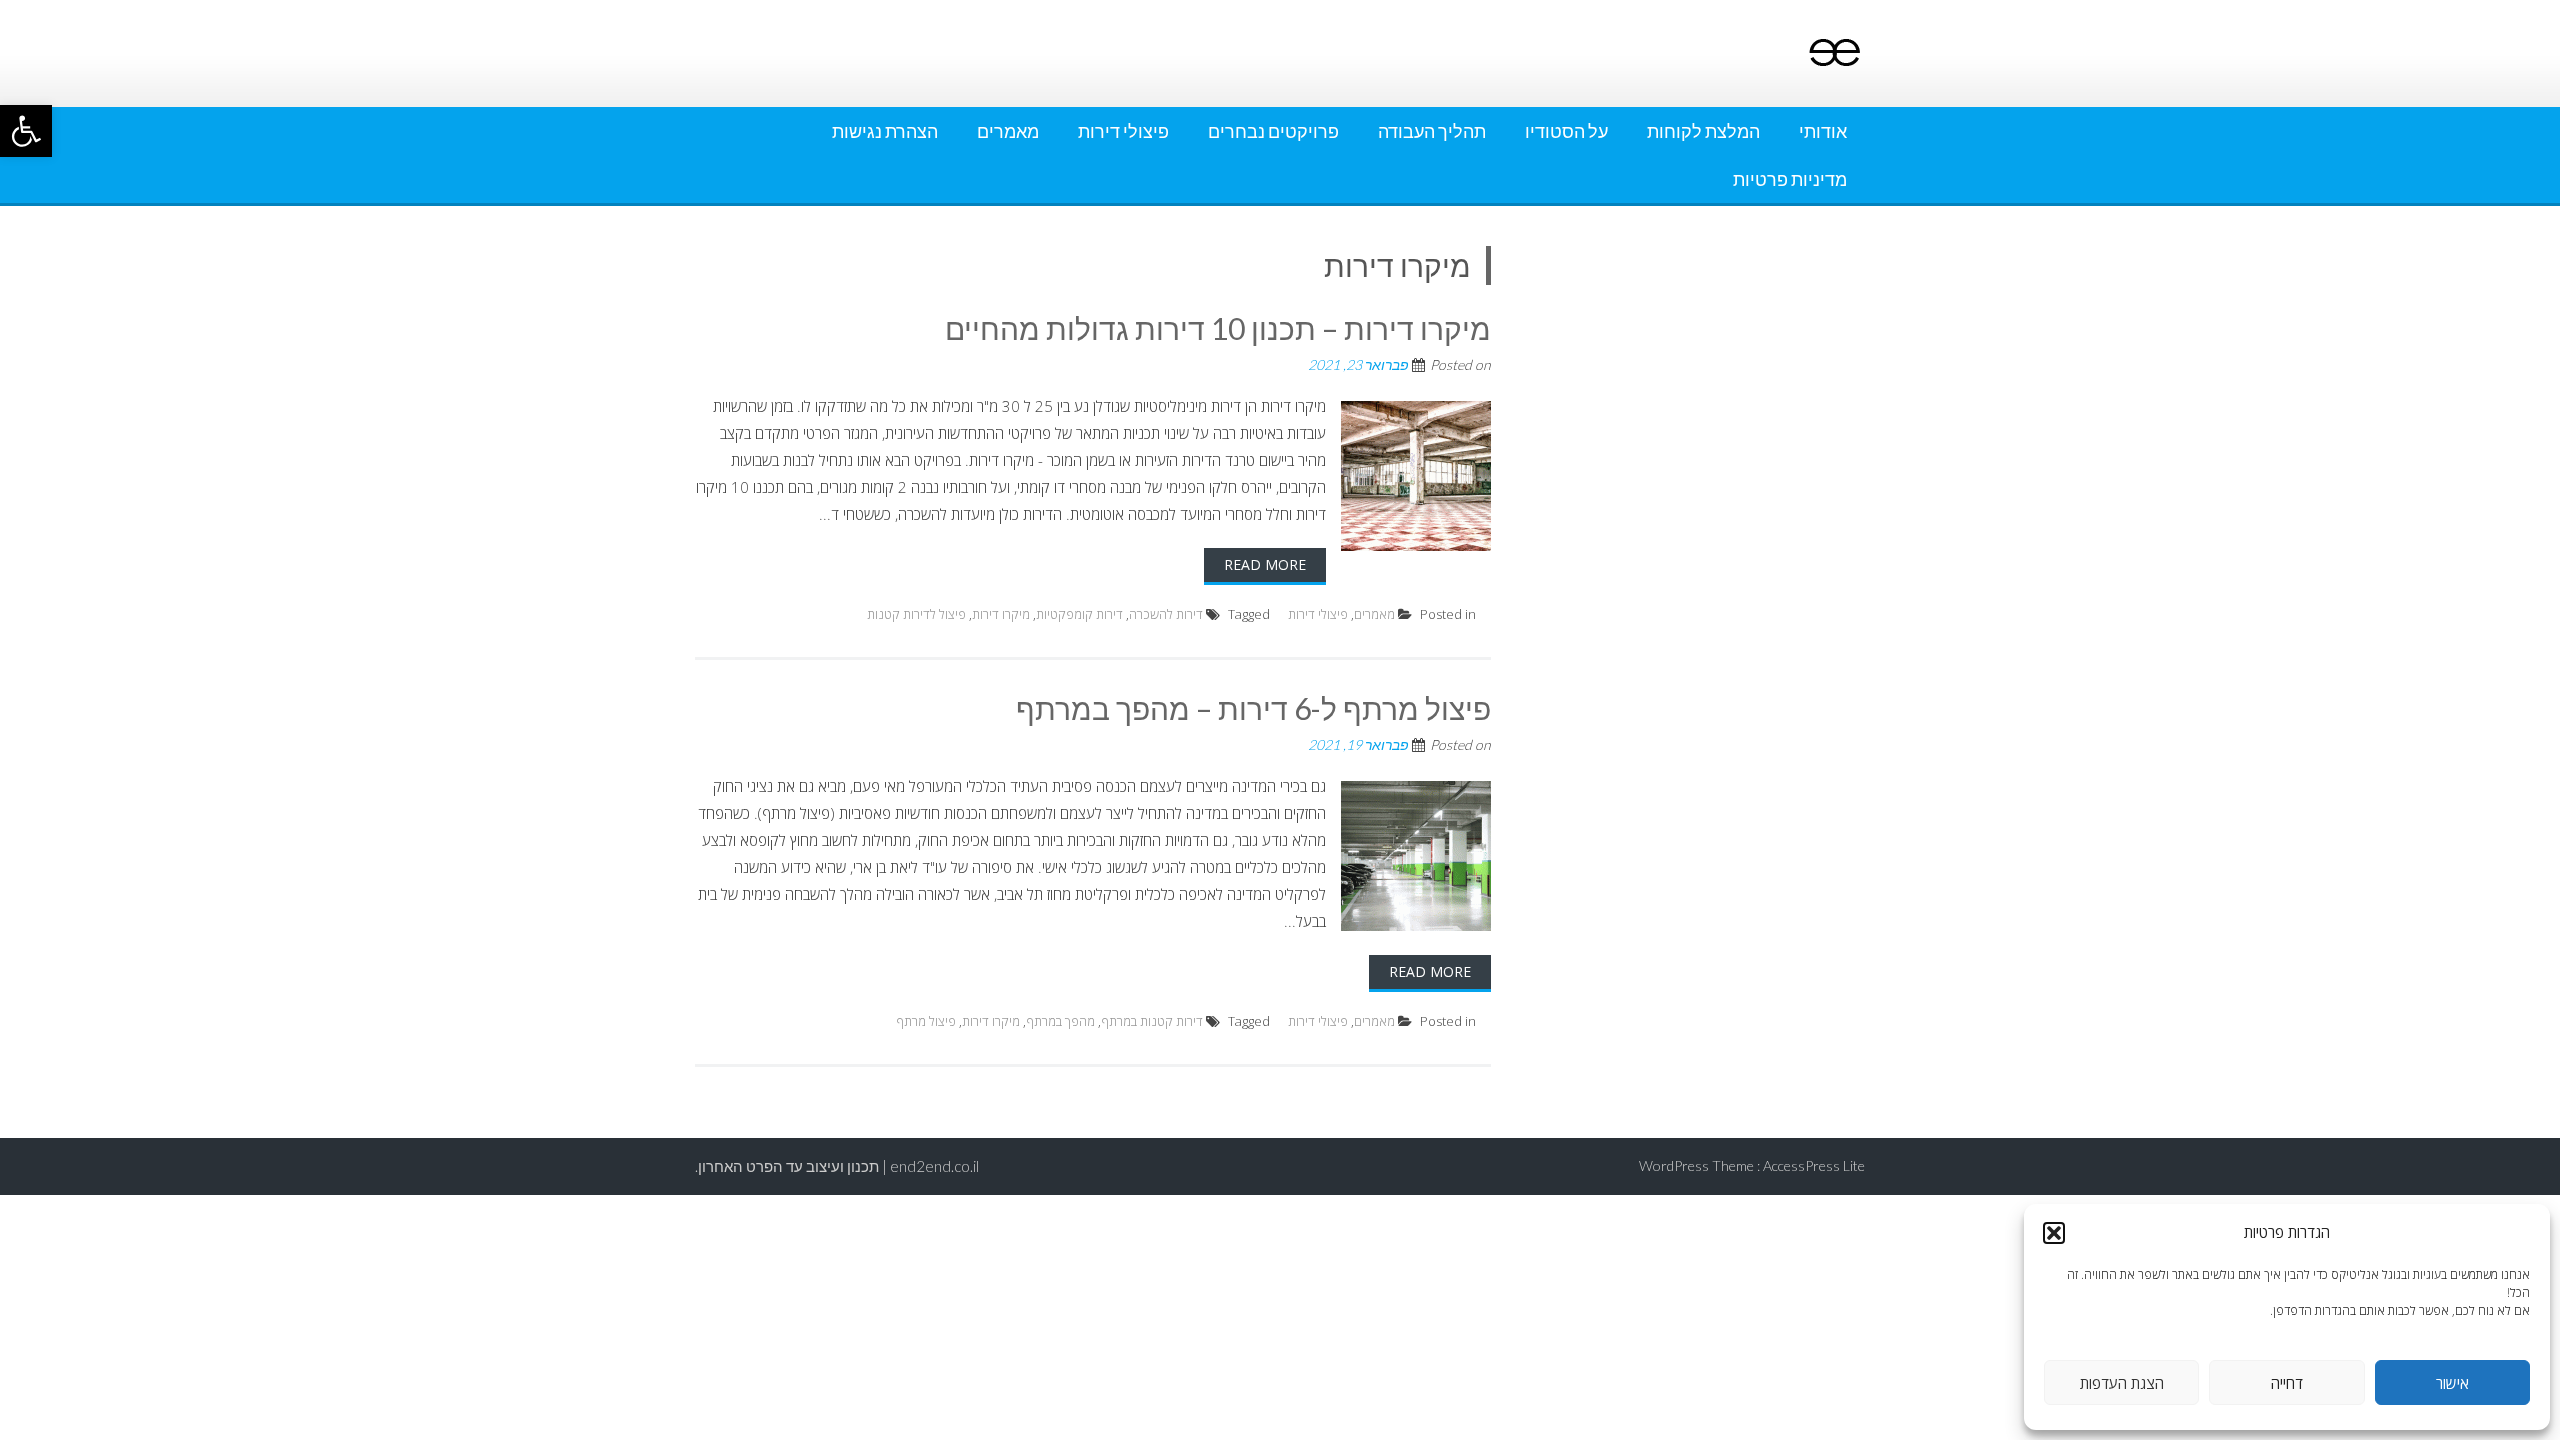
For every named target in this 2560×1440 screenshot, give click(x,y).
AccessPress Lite (1814, 1165)
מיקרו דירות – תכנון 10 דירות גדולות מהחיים (1218, 328)
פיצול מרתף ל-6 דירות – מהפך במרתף (1253, 708)
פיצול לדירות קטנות (916, 614)
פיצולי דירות (1123, 131)
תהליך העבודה (1432, 131)
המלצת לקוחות (1703, 131)
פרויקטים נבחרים (1273, 131)
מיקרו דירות (1001, 614)
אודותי (1823, 131)
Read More (1265, 564)
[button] (26, 131)
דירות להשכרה (1166, 614)
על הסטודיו (1566, 131)
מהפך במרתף (1060, 1021)
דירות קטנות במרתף (1152, 1021)
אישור (2452, 1383)
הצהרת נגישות (885, 131)
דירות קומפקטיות (1079, 614)
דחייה (2287, 1383)
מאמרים (1008, 131)
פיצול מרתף (926, 1021)
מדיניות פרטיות (1790, 179)
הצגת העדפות (2122, 1383)
